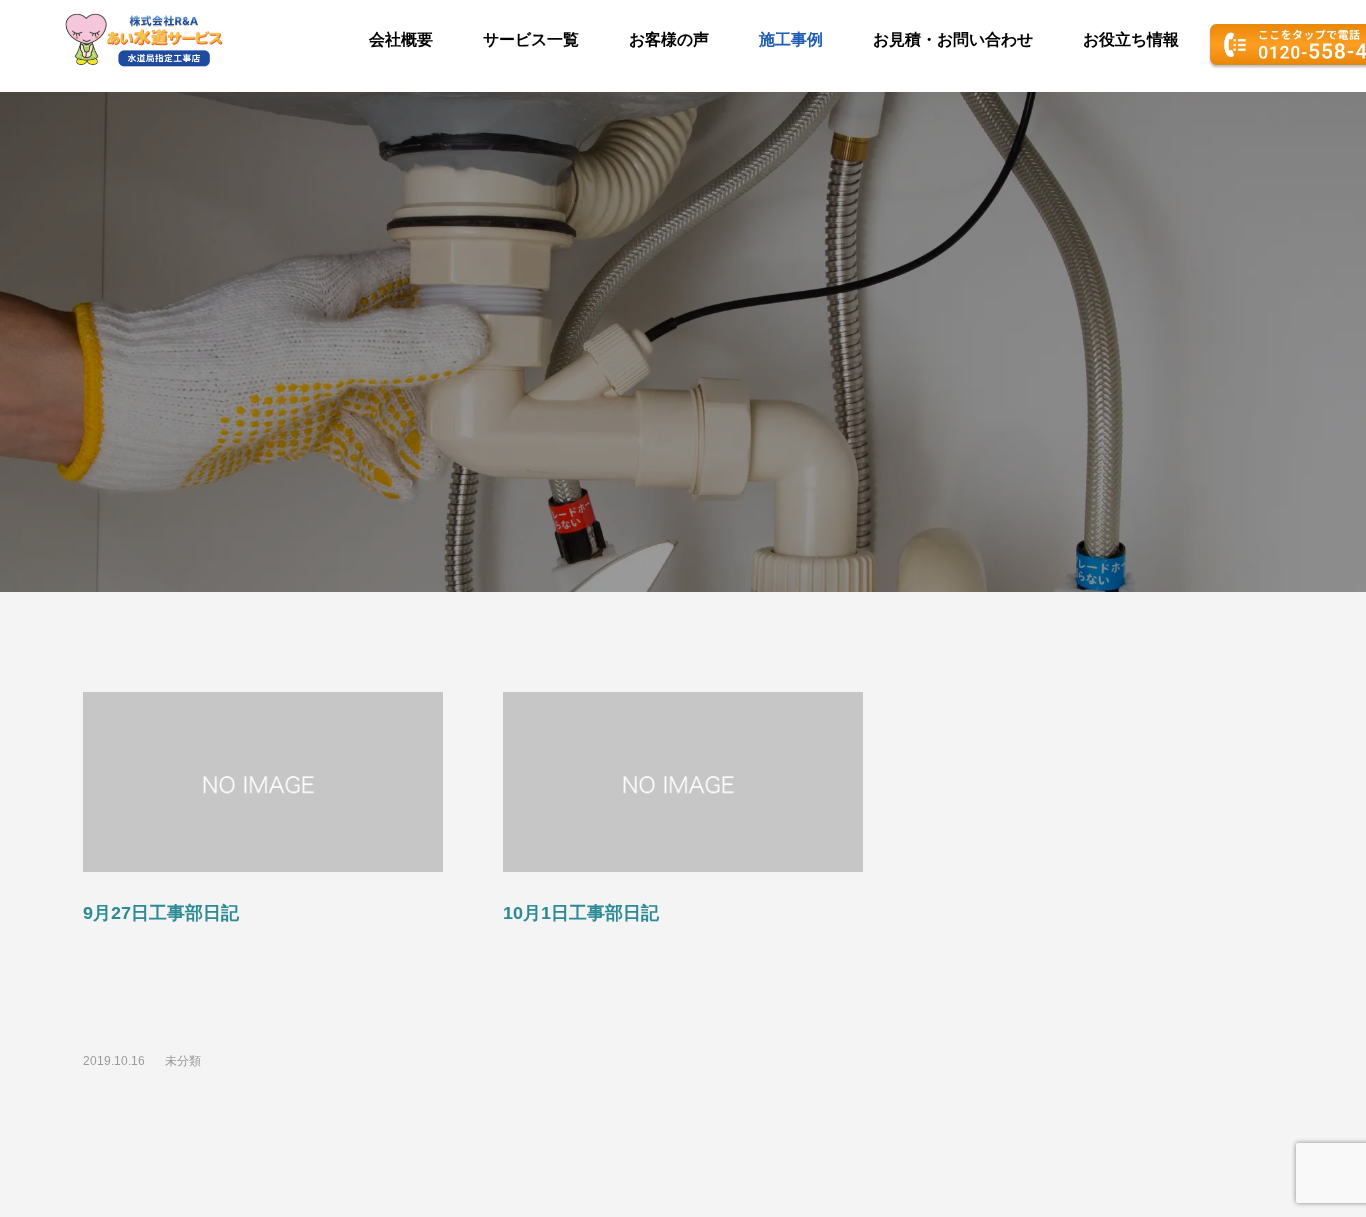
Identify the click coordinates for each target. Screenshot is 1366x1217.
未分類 (183, 1061)
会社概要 (401, 39)
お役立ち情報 (1131, 39)
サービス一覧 (531, 39)
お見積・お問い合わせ (953, 39)
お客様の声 (669, 39)
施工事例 (791, 39)
